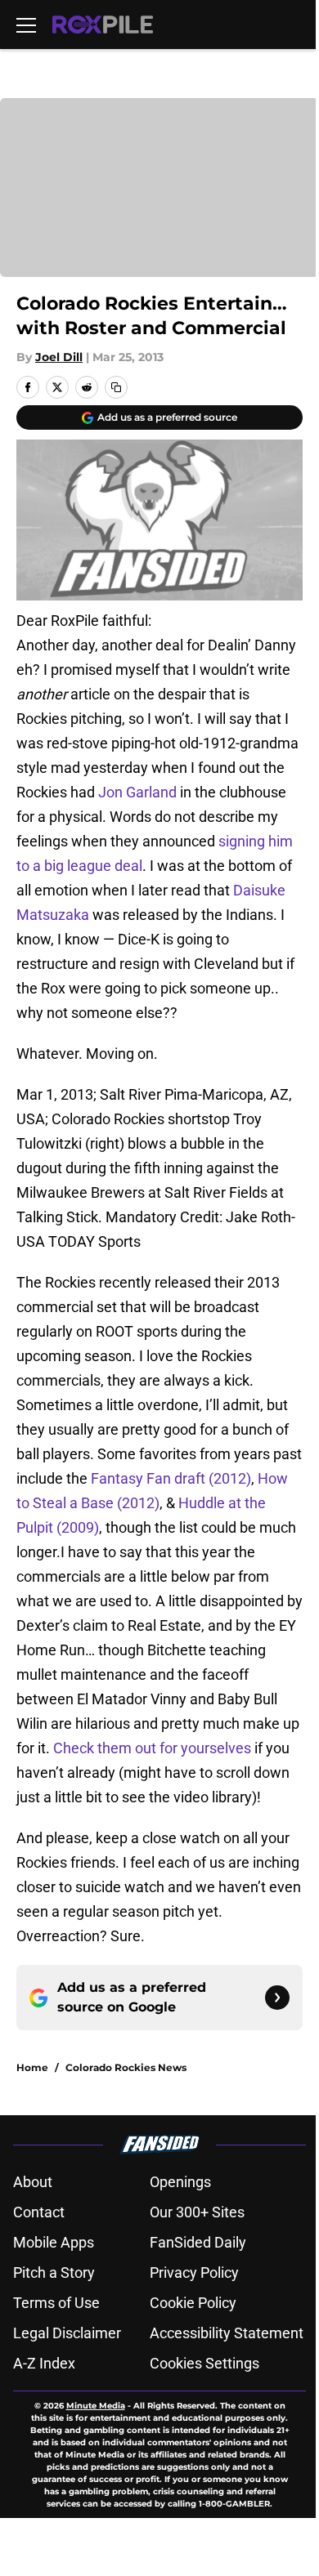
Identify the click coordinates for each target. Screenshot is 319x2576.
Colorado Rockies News (126, 2067)
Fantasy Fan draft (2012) (171, 1478)
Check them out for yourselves (152, 1748)
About (33, 2182)
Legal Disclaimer (67, 2333)
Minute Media (96, 2406)
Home (32, 2067)
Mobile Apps (54, 2242)
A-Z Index (44, 2363)
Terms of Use (56, 2303)
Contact (39, 2212)
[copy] (116, 387)
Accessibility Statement (227, 2333)
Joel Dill (59, 357)
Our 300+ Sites (197, 2212)
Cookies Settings (204, 2363)
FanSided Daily (198, 2242)
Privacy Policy (194, 2272)
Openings (180, 2182)
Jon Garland (137, 792)
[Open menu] (26, 25)
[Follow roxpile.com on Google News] (277, 1998)
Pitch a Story (54, 2272)
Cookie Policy (193, 2303)
